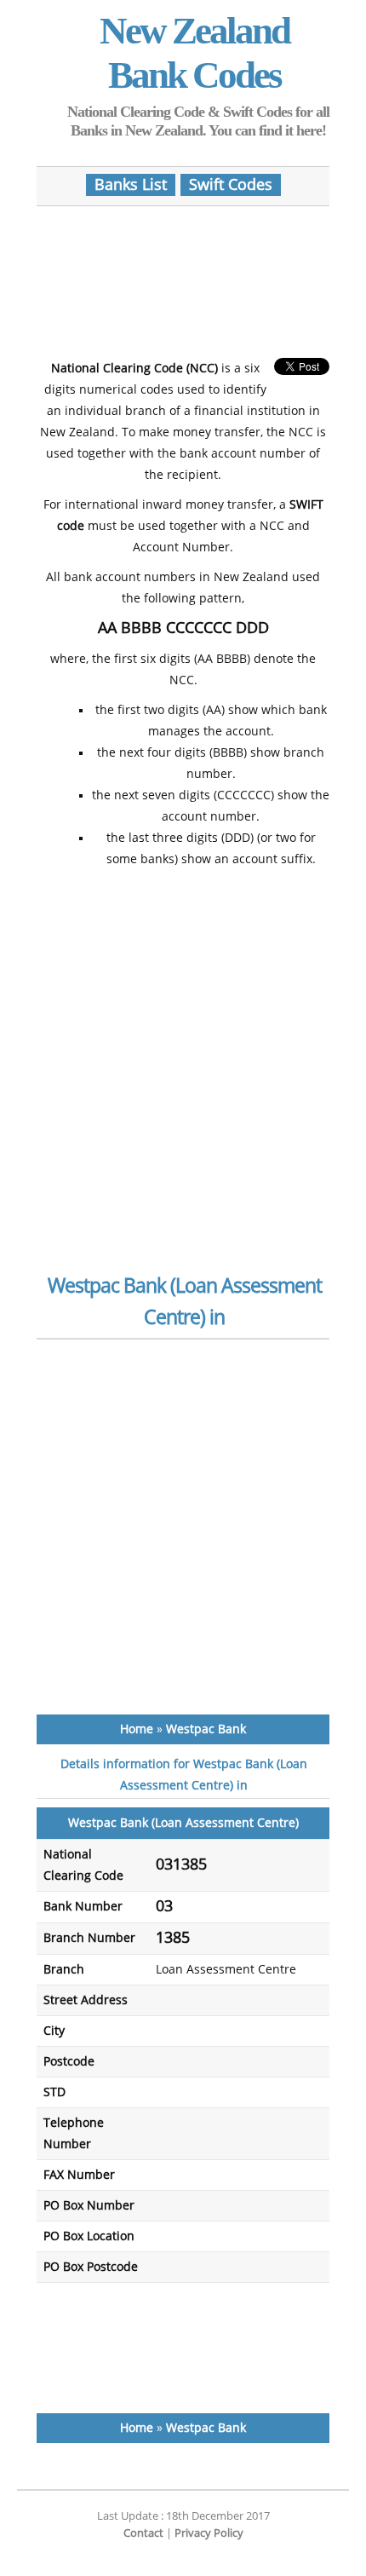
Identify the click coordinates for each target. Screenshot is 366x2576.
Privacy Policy (209, 2533)
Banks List (131, 185)
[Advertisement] (183, 274)
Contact (143, 2533)
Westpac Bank (206, 1729)
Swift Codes (231, 185)
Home (137, 1729)
